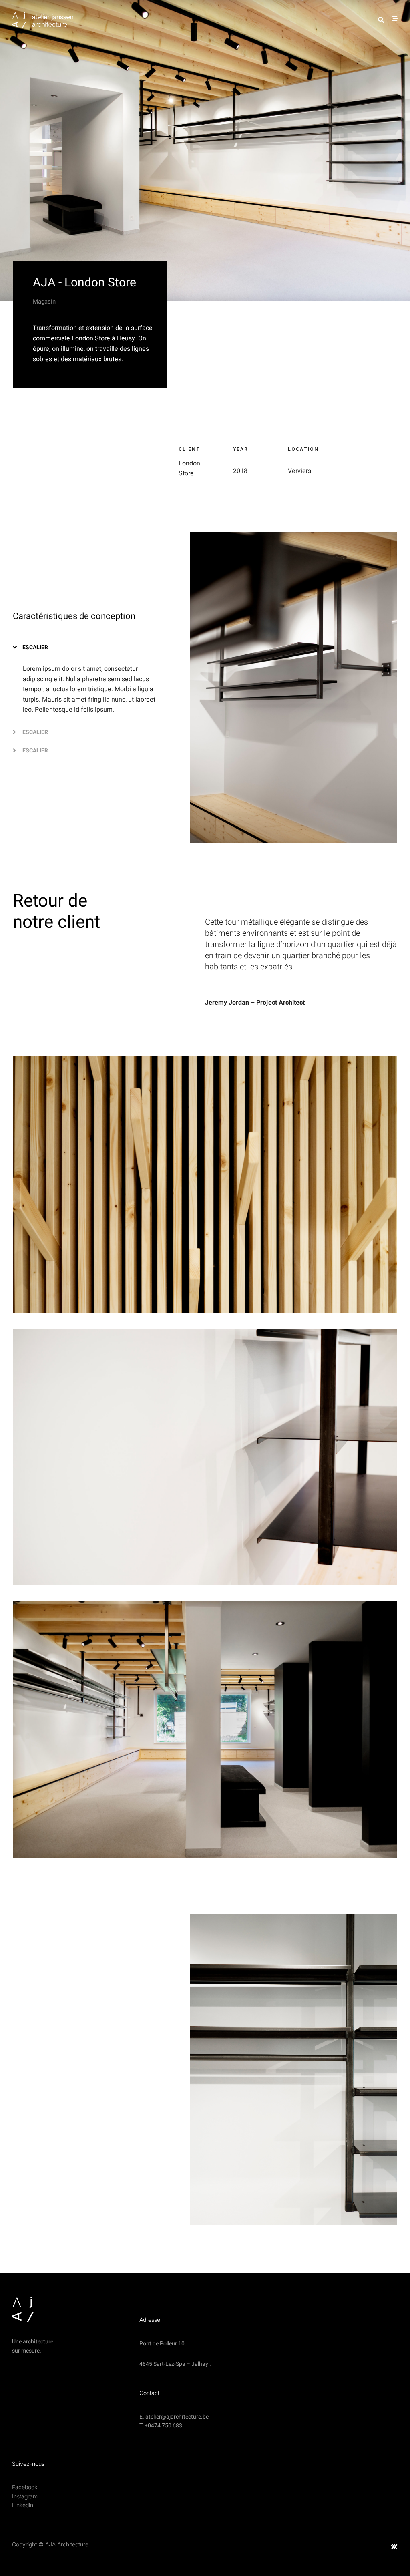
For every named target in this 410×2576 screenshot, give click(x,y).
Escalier (35, 647)
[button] (90, 647)
